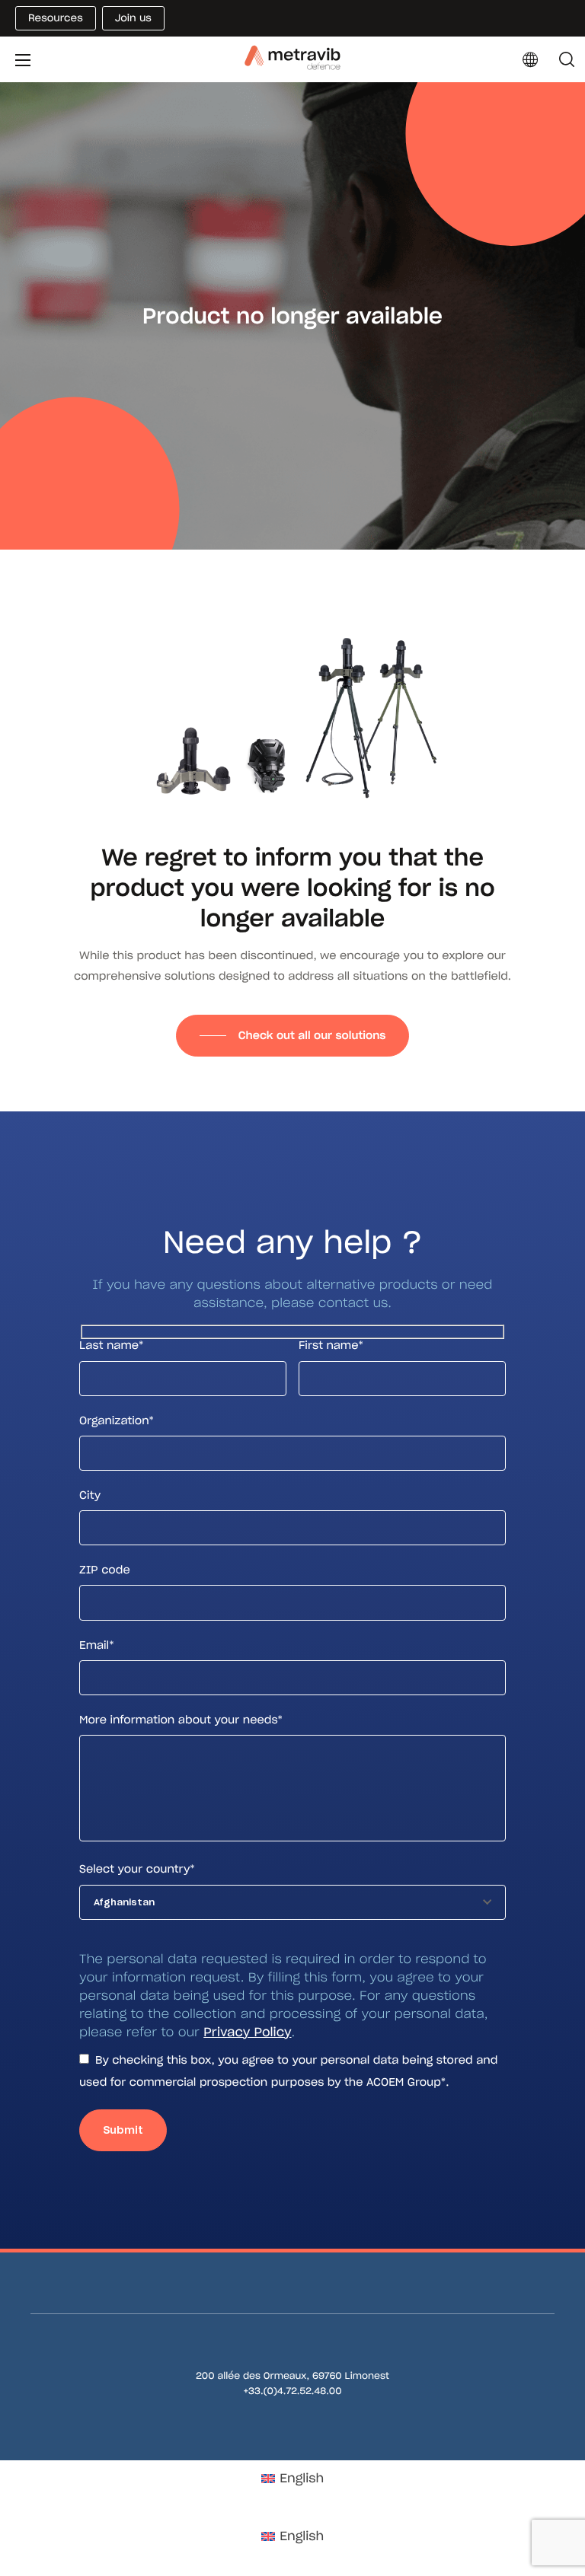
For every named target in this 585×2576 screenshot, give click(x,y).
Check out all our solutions (312, 1035)
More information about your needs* (181, 1720)
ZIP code (105, 1570)
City (90, 1495)
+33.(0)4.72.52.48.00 (292, 2391)
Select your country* (137, 1869)
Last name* (111, 1345)
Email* (97, 1645)
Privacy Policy (247, 2032)
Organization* (117, 1420)
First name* (331, 1345)
